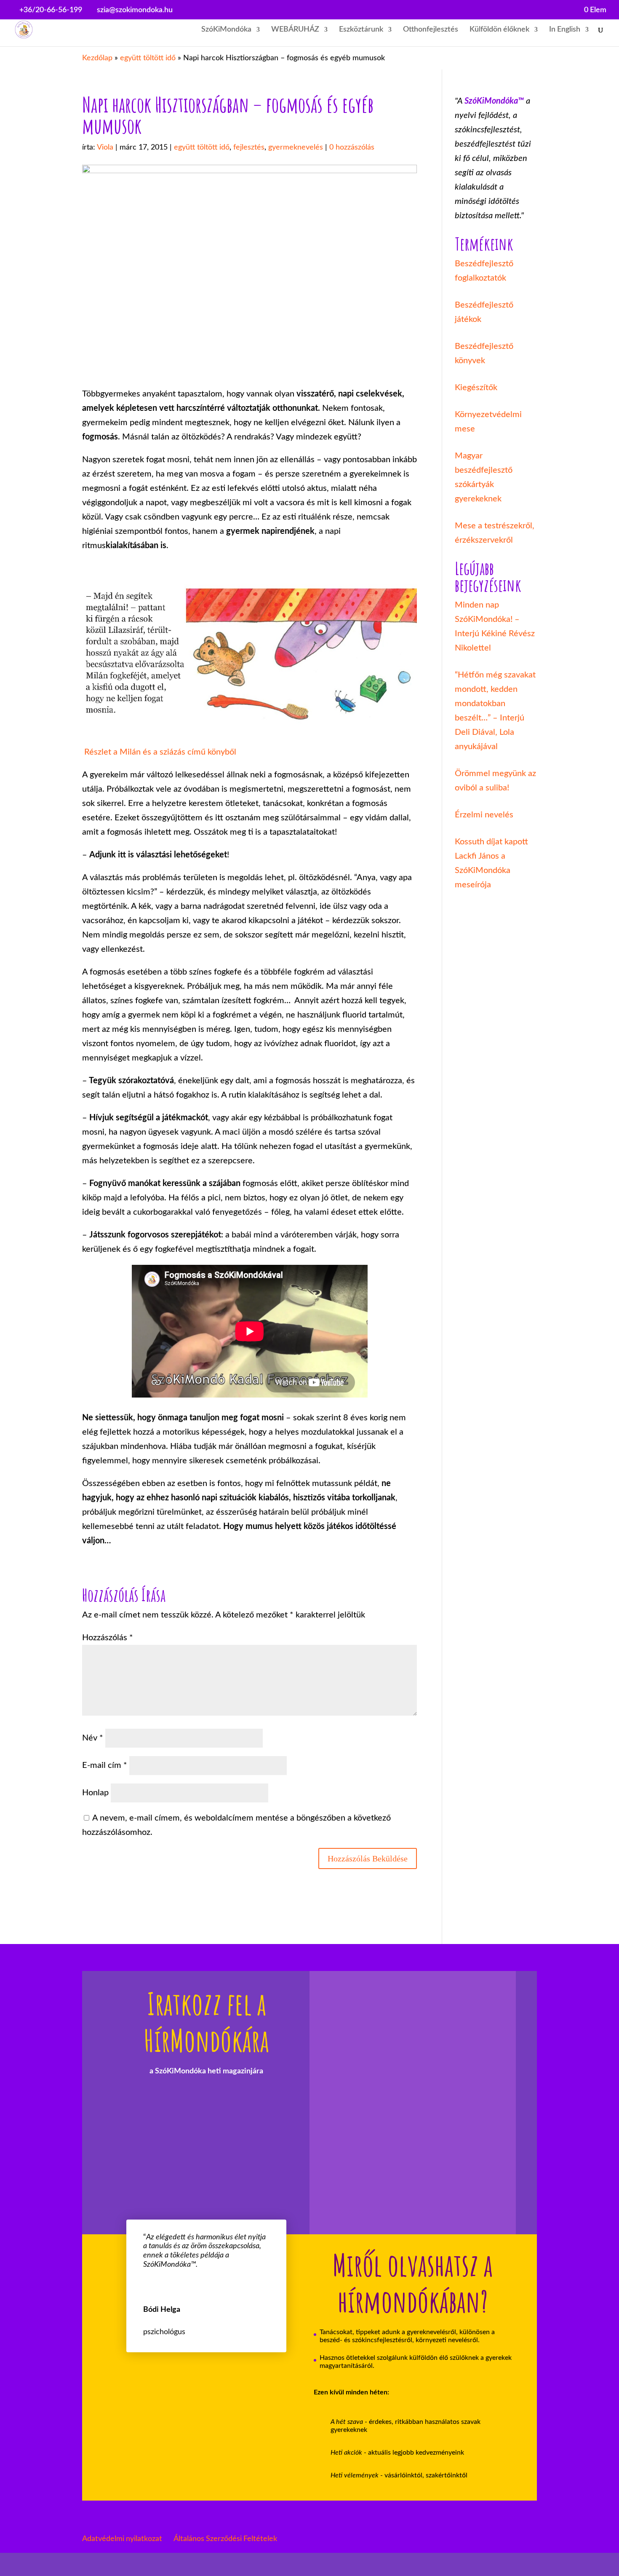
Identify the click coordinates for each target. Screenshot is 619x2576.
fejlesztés (249, 147)
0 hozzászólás (352, 147)
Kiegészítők (476, 388)
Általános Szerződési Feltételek (225, 2539)
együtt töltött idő (148, 58)
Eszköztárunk (361, 30)
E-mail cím (105, 1765)
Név (93, 1738)
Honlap (95, 1793)
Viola (105, 147)
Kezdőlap (97, 58)
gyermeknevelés (296, 147)
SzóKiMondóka (226, 30)
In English (565, 30)
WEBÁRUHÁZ (295, 30)
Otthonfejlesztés (431, 30)
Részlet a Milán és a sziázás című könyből (159, 752)
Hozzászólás (108, 1638)
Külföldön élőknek (499, 30)
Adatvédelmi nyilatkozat (122, 2539)
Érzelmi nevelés (484, 815)
